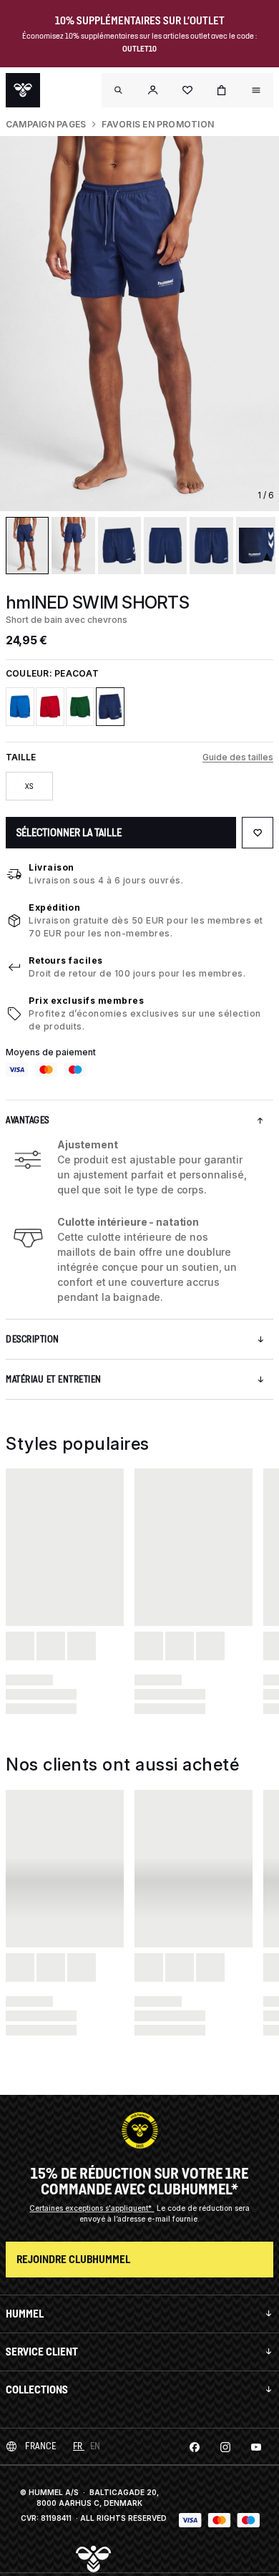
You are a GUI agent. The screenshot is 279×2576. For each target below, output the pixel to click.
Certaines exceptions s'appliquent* (92, 2208)
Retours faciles (66, 960)
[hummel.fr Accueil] (23, 90)
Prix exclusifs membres (86, 1001)
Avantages (28, 1120)
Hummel (25, 2314)
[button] (153, 90)
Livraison (52, 867)
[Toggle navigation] (119, 90)
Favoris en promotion (158, 124)
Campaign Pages (46, 124)
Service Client (42, 2352)
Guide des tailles (238, 757)
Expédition (54, 907)
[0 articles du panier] (222, 90)
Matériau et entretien (54, 1379)
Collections (37, 2389)
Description (33, 1339)
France (40, 2446)
